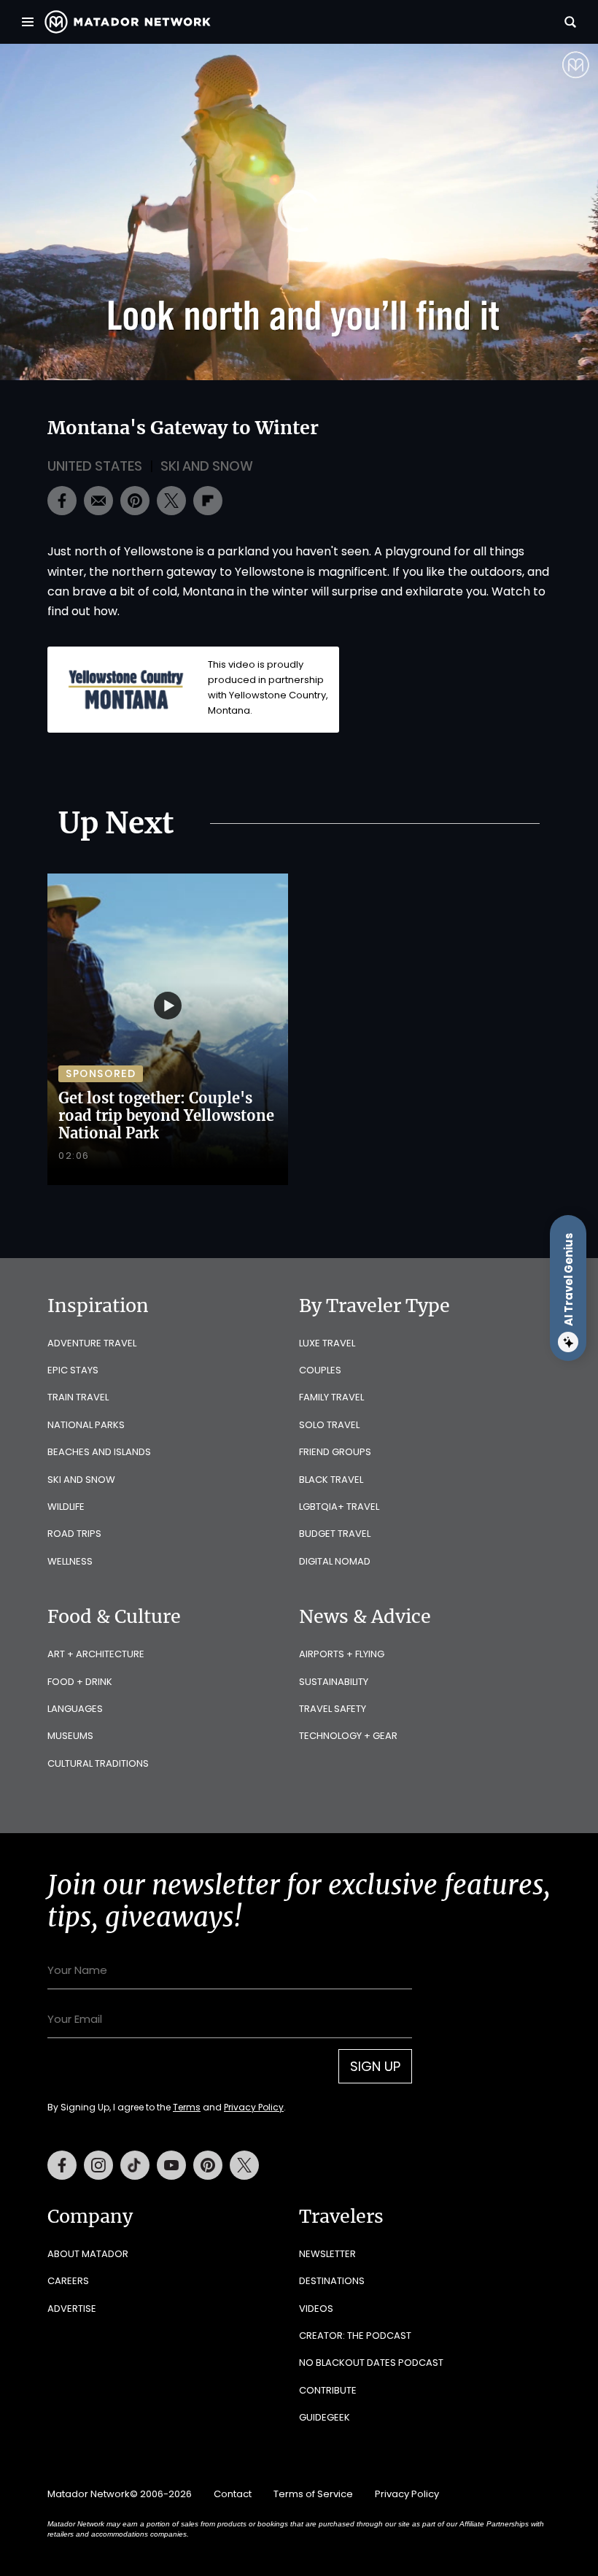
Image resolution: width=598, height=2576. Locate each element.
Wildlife (66, 1507)
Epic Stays (73, 1370)
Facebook (62, 2165)
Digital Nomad (335, 1561)
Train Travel (78, 1397)
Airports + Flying (342, 1654)
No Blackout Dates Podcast (371, 2363)
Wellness (70, 1561)
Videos (316, 2309)
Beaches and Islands (99, 1452)
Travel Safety (333, 1709)
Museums (70, 1736)
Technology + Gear (348, 1736)
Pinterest (208, 2165)
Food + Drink (80, 1682)
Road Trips (74, 1534)
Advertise (72, 2309)
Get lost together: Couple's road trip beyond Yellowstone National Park (166, 1115)
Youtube (171, 2165)
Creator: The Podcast (355, 2336)
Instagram (98, 2165)
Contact (233, 2494)
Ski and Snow (207, 466)
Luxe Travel (327, 1343)
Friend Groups (335, 1452)
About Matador (88, 2254)
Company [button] (90, 2216)
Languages (75, 1709)
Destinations (332, 2281)
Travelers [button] (341, 2216)
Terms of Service (313, 2494)
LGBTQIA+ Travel (339, 1507)
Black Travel (331, 1480)
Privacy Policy (254, 2107)
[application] (299, 212)
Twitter (244, 2165)
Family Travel (331, 1397)
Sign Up (375, 2066)
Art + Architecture (96, 1654)
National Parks (86, 1425)
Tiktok (135, 2165)
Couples (320, 1370)
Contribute (328, 2390)
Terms (187, 2107)
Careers (68, 2281)
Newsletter (327, 2254)
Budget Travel (335, 1534)
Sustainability (334, 1682)
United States (95, 466)
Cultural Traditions (98, 1763)
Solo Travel (329, 1425)
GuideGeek (325, 2417)
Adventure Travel (92, 1343)
